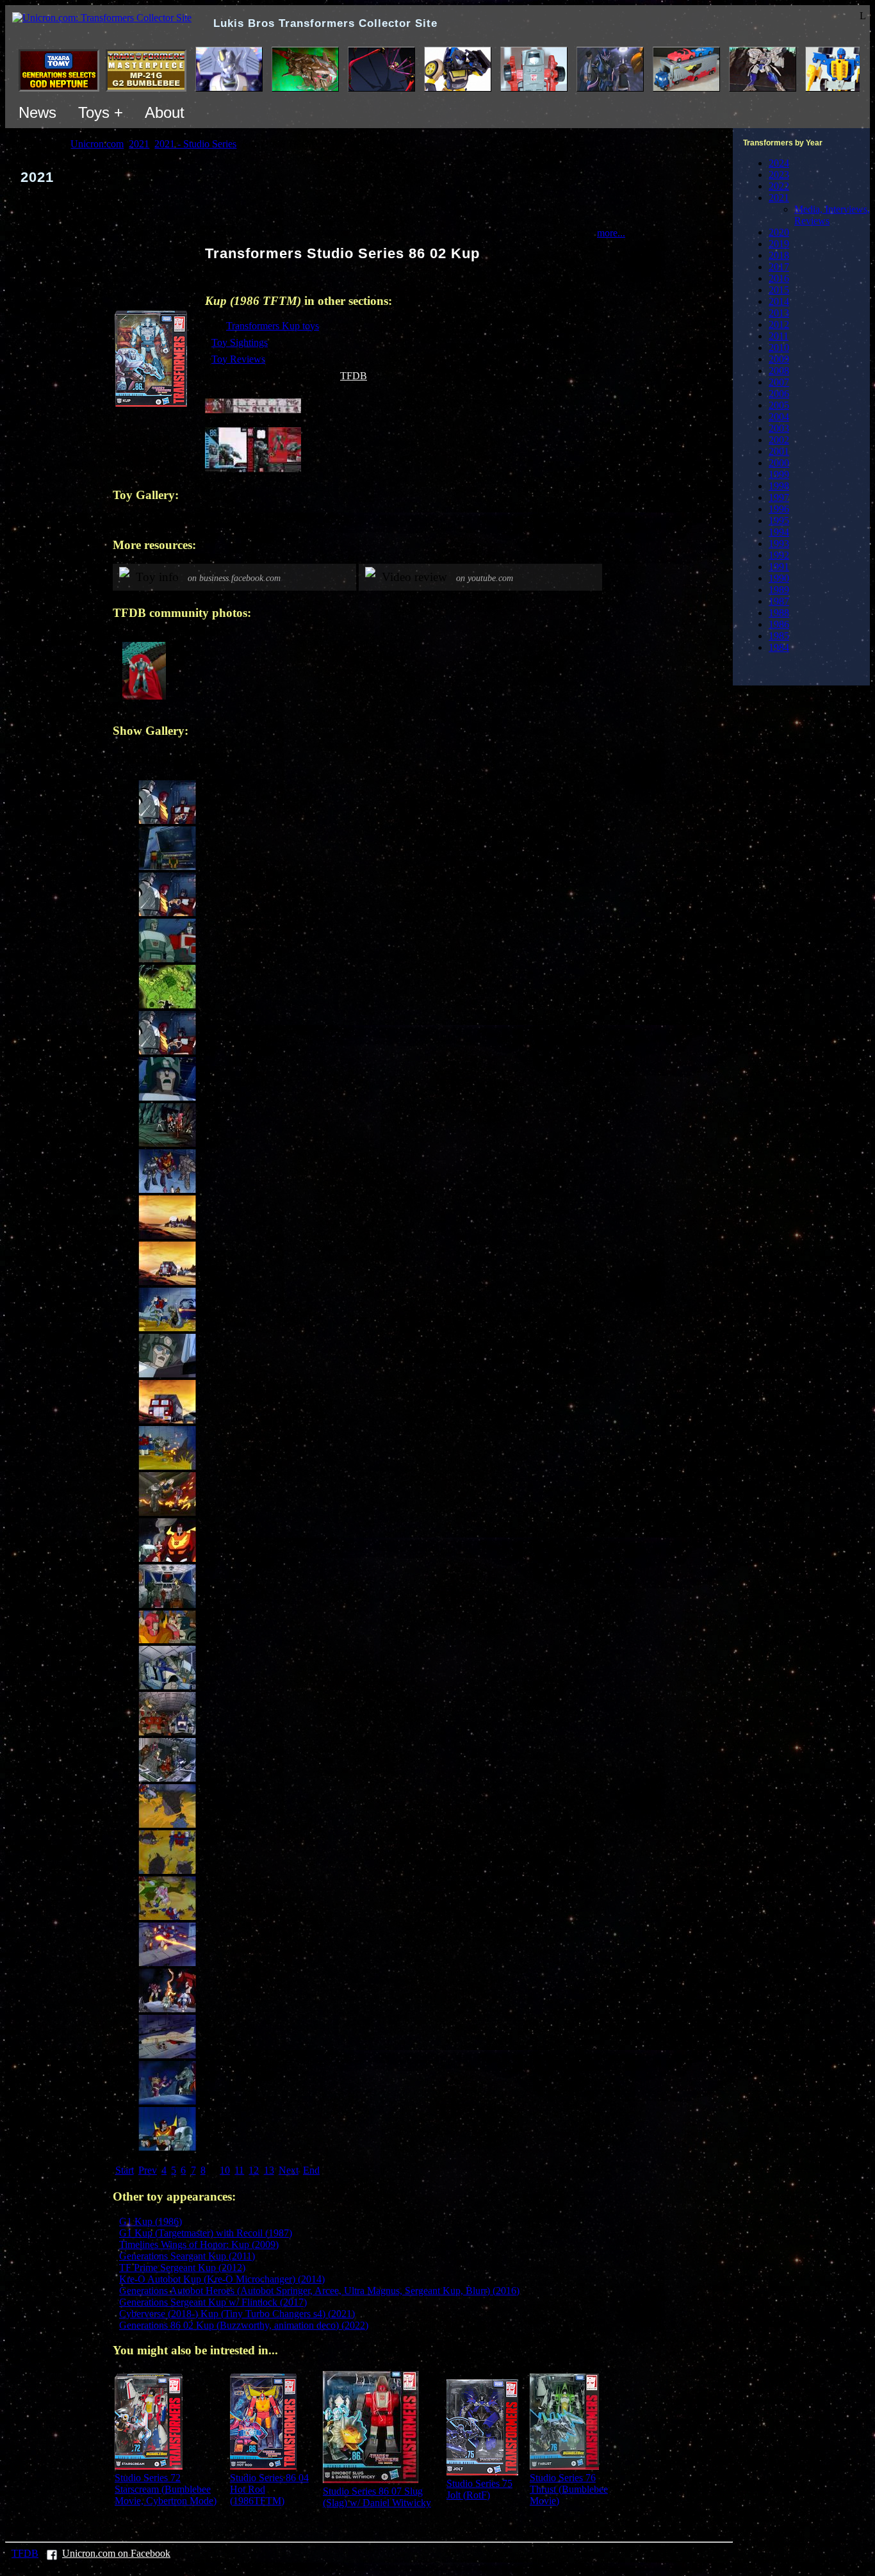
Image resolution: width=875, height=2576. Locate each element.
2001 (779, 451)
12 (254, 2170)
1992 (779, 555)
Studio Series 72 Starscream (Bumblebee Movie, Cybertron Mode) (166, 2489)
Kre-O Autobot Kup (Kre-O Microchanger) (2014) (222, 2279)
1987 (779, 601)
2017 (779, 267)
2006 (779, 394)
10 (225, 2170)
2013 (779, 313)
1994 (779, 532)
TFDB (354, 376)
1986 (779, 624)
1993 (779, 544)
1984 (779, 647)
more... (611, 233)
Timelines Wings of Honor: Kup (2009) (199, 2244)
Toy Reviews (238, 359)
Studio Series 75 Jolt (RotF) (479, 2489)
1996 (779, 509)
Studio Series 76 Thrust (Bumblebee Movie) (569, 2489)
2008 (779, 371)
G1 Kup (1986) (151, 2221)
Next (289, 2170)
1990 (779, 578)
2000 (779, 463)
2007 (779, 382)
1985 (779, 636)
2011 (779, 336)
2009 (779, 359)
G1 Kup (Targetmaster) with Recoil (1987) (206, 2233)
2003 (779, 428)
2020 (779, 232)
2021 (779, 198)
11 (239, 2170)
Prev (148, 2170)
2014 (779, 301)
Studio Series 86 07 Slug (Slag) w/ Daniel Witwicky (377, 2497)
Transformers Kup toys (273, 326)
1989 (779, 590)
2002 (779, 440)
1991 (779, 567)
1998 (779, 486)
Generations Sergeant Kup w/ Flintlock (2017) (213, 2302)
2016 (779, 278)
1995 (779, 521)
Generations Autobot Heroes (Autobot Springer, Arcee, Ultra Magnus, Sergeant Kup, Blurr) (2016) (319, 2291)
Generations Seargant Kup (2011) (187, 2256)
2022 (779, 186)
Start (125, 2170)
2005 (779, 405)
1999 (779, 474)
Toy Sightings (240, 342)
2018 (779, 255)
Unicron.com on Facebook (116, 2553)
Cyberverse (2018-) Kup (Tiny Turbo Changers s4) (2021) (237, 2314)
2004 (779, 417)
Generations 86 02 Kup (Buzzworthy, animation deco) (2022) (244, 2325)
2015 (779, 290)
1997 (779, 497)
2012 (779, 324)
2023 (779, 175)
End (311, 2170)
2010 (779, 348)
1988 (779, 613)
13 (269, 2170)
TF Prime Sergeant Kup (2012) (182, 2268)
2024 (779, 163)
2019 (779, 244)
